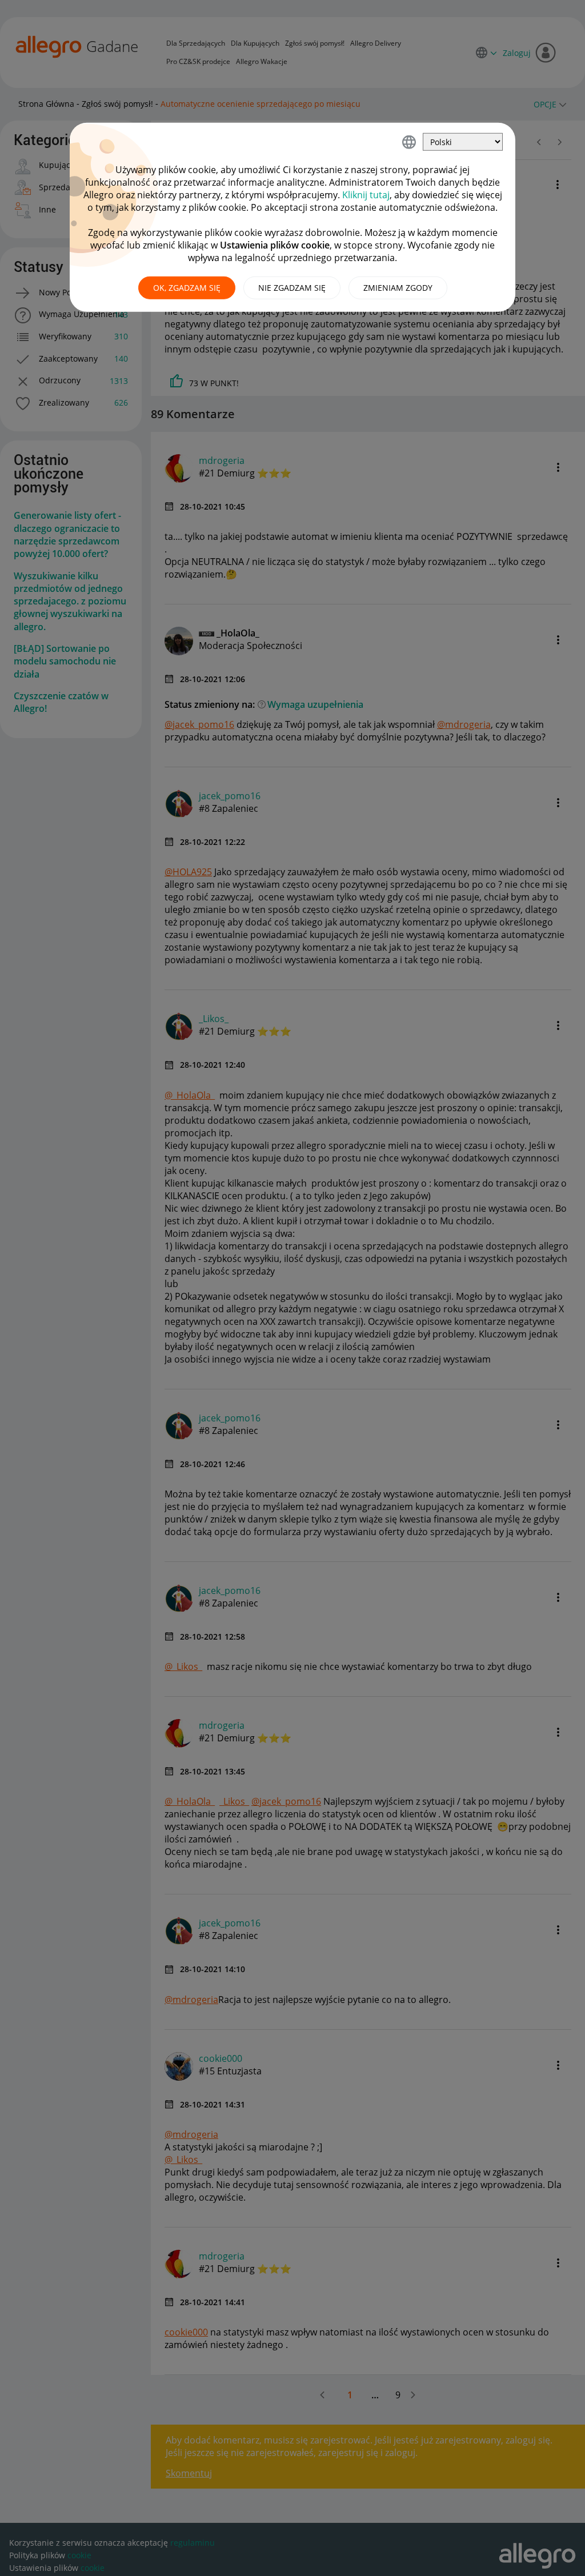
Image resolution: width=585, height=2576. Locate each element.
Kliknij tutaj (366, 195)
